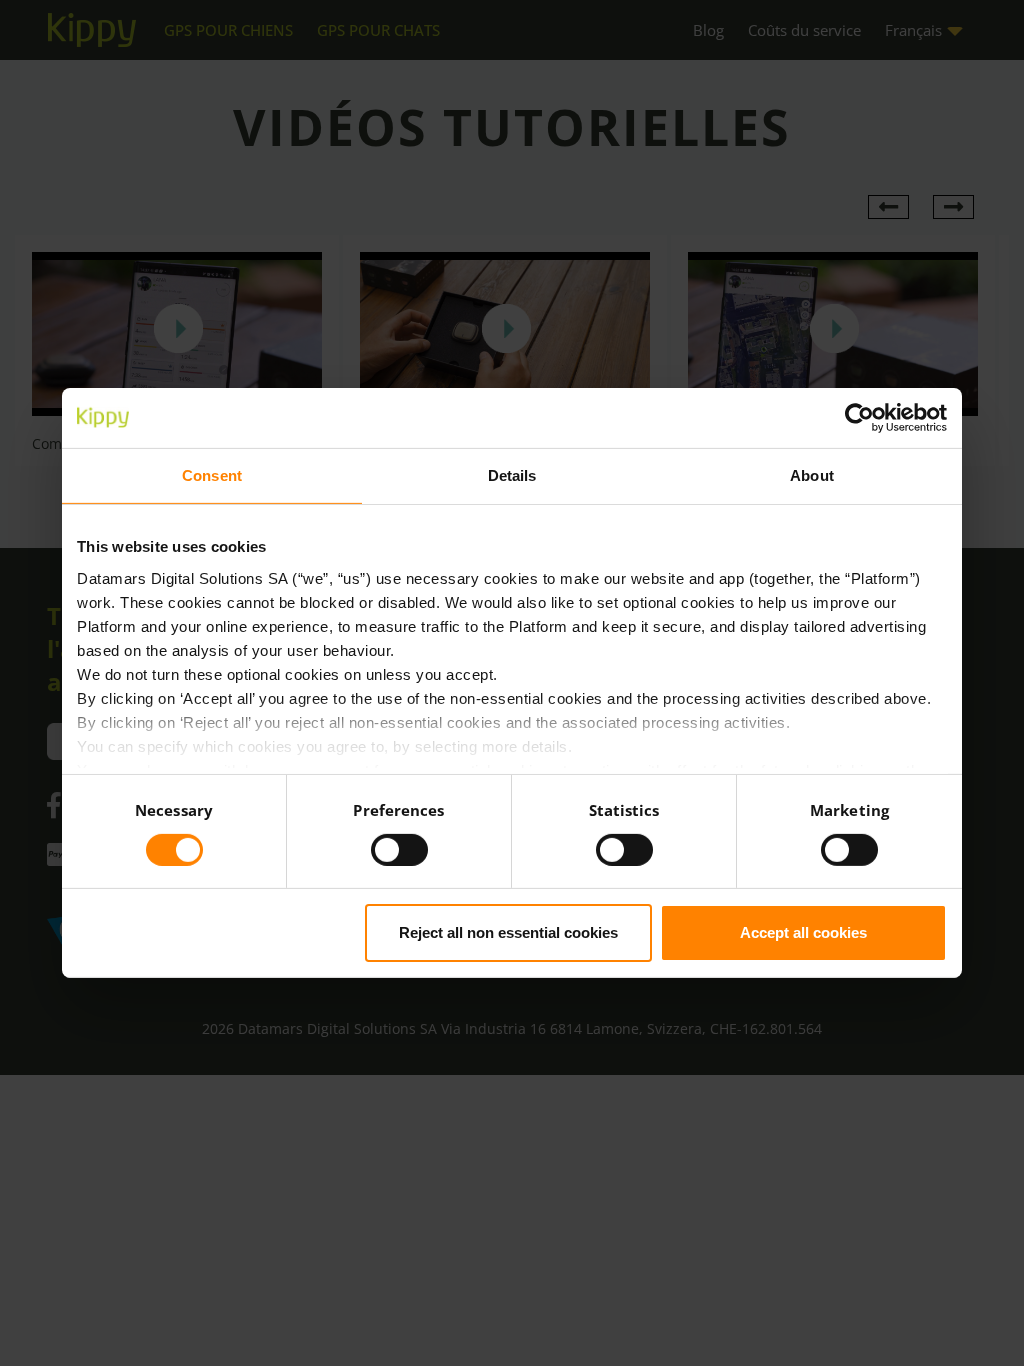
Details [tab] (512, 475)
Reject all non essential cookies (508, 932)
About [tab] (812, 475)
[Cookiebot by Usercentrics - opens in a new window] (859, 418)
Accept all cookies (803, 932)
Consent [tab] (212, 475)
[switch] (399, 850)
